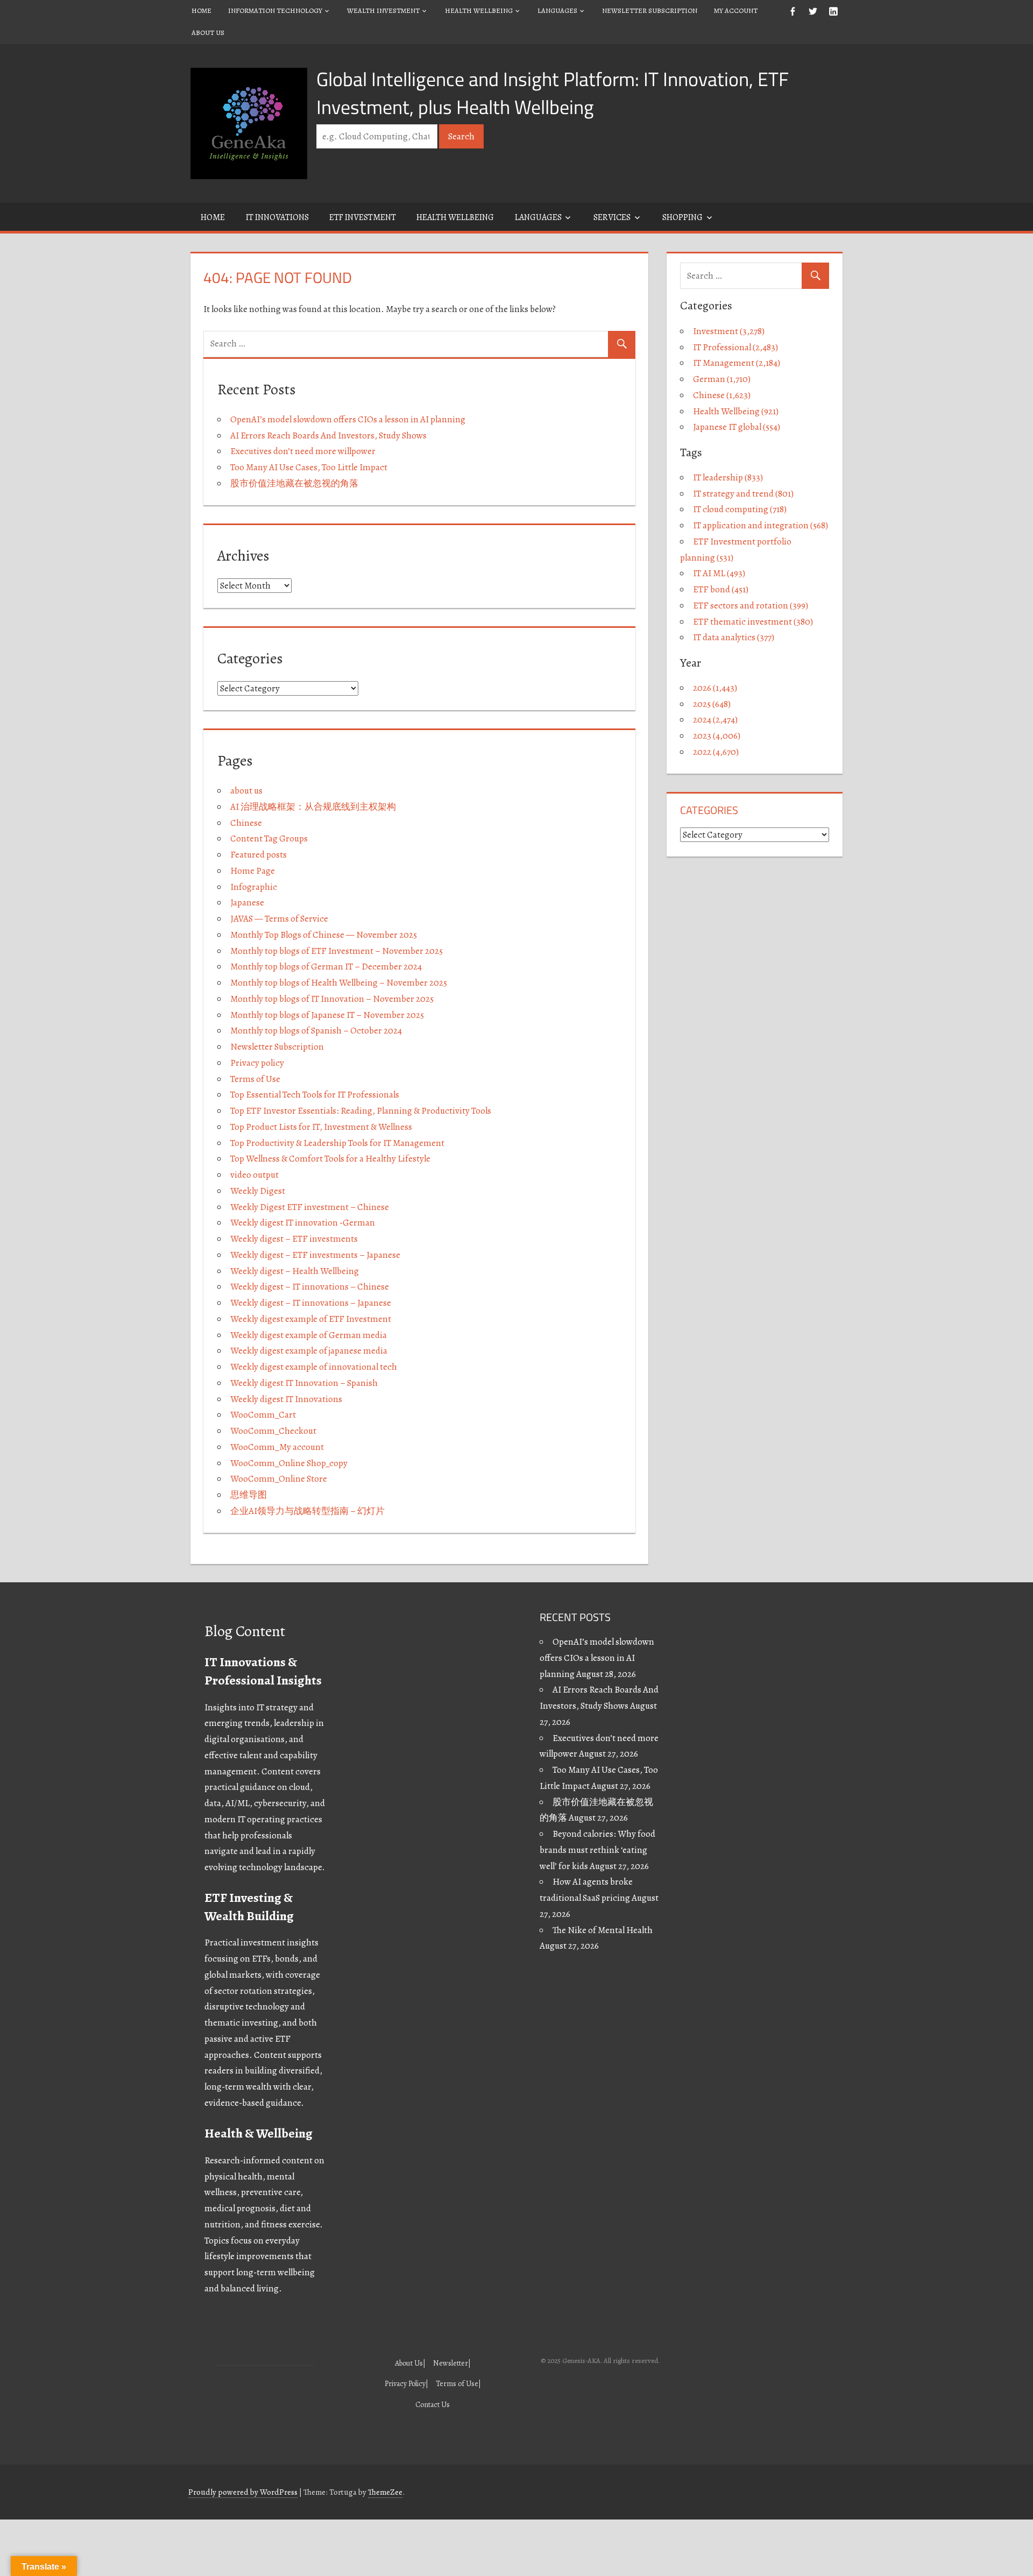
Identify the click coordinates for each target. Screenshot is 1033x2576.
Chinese (246, 823)
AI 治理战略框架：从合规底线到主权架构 (313, 807)
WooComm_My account (277, 1447)
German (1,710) (722, 379)
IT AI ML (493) (719, 573)
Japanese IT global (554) (737, 427)
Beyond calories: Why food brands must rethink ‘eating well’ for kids (597, 1850)
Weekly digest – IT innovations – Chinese (310, 1287)
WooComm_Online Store (279, 1479)
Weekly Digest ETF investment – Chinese (310, 1207)
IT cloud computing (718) (740, 509)
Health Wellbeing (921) (736, 411)
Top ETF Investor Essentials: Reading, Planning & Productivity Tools (361, 1111)
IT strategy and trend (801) (743, 494)
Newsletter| (452, 2363)
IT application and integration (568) (760, 525)
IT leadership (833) (728, 477)
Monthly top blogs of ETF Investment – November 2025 (337, 951)
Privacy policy (257, 1063)
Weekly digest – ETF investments (294, 1239)
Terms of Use (255, 1079)
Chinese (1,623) (722, 395)
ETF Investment (363, 217)
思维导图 (249, 1495)
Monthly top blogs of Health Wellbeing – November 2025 (339, 983)
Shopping (682, 217)
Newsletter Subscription (650, 10)
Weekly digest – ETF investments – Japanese (315, 1255)
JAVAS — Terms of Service (279, 919)
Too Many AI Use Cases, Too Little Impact (309, 467)
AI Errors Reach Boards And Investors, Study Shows (328, 436)
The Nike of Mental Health (603, 1930)
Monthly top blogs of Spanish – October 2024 (316, 1031)
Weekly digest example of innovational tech (314, 1367)
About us (208, 33)
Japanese (247, 903)
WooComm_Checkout (273, 1431)
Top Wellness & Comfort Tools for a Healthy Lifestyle (330, 1159)
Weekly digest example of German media (309, 1335)
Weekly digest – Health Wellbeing (295, 1271)
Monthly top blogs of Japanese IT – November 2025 (327, 1015)
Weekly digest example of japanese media (309, 1351)
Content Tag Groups (269, 838)
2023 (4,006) (717, 736)
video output (254, 1175)
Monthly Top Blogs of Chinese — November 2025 (324, 935)
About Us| (410, 2363)
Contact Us (433, 2405)
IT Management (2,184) (737, 363)
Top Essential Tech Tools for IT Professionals (315, 1095)
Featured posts (259, 855)
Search (461, 136)
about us (246, 791)
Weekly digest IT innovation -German (303, 1223)
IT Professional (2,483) (735, 347)
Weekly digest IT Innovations (286, 1399)
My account (736, 10)
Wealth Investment (383, 10)
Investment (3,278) (729, 331)
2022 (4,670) (716, 752)
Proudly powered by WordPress (243, 2492)
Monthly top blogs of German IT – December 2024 (326, 967)
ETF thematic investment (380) (753, 622)
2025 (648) (712, 704)
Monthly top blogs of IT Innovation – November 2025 (332, 999)
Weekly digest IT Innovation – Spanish (304, 1383)
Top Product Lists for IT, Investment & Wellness (321, 1127)
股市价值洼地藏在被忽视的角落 (294, 483)
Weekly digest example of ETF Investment (311, 1319)
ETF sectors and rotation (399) (751, 606)
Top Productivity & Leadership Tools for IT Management (337, 1143)
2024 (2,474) (715, 720)
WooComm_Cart (263, 1415)
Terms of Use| (458, 2384)
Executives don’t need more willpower (303, 451)
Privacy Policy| (406, 2384)
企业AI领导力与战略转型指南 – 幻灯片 (307, 1511)
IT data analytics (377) (734, 637)
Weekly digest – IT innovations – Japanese (311, 1303)
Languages (557, 10)
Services (612, 217)
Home (201, 10)
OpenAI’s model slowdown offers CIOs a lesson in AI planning (348, 419)
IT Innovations (277, 217)
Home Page (253, 871)
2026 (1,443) (715, 688)
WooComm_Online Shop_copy (289, 1463)
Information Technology (275, 10)
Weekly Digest (258, 1191)
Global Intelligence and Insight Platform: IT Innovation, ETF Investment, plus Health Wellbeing (553, 93)
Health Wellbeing (479, 10)
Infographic (254, 887)
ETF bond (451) (721, 589)
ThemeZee (385, 2492)
